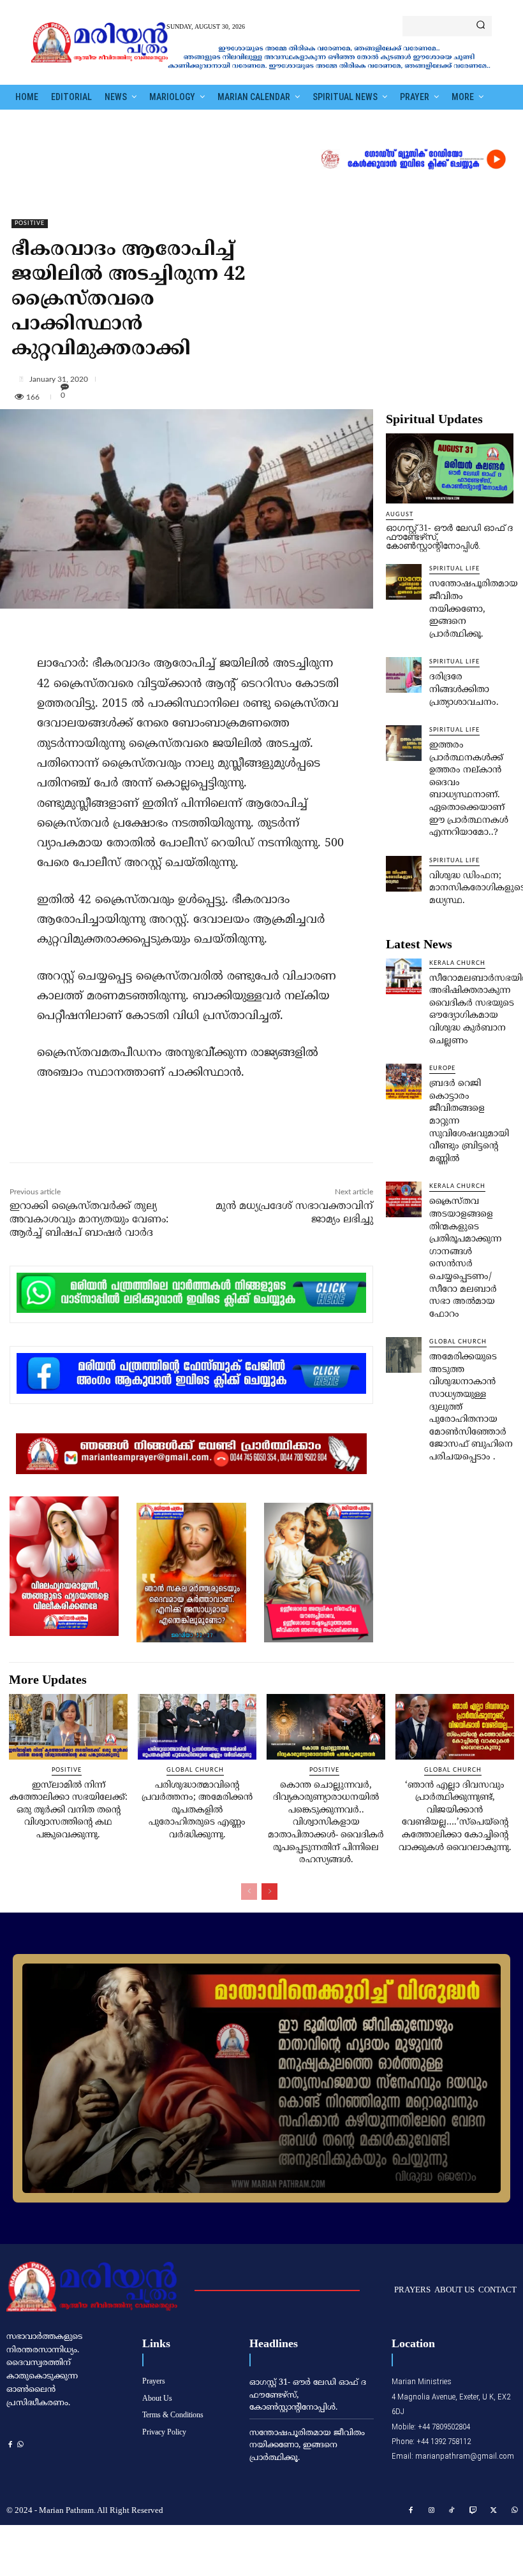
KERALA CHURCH (457, 963)
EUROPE (442, 1068)
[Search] (481, 26)
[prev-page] (249, 1892)
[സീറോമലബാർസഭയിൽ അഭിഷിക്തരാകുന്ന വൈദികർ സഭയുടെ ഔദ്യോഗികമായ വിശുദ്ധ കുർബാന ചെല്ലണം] (404, 976)
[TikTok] (452, 2511)
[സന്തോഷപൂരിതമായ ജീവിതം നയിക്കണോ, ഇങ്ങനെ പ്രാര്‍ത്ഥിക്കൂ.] (404, 582)
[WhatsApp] (183, 1135)
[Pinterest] (154, 1135)
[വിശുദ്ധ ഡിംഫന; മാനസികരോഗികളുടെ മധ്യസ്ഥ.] (404, 874)
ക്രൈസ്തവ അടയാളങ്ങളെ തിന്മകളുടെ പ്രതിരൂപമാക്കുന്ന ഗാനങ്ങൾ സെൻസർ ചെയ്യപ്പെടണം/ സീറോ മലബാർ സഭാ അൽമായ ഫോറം (465, 1258)
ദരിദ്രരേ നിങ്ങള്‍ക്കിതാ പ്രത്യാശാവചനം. (464, 690)
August (400, 515)
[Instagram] (432, 2511)
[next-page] (269, 1892)
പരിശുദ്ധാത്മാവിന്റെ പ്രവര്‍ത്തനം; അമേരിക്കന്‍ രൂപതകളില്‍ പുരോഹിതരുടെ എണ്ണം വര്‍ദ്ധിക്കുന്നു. (197, 1810)
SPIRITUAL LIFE (454, 569)
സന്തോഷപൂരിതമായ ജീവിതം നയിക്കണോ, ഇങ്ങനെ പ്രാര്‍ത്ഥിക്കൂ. (474, 609)
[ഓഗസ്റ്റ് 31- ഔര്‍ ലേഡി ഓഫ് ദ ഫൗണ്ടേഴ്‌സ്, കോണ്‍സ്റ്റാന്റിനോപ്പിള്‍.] (450, 468)
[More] (267, 379)
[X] (124, 1135)
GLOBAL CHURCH (458, 1342)
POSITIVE (30, 223)
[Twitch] (473, 2511)
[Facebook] (95, 1135)
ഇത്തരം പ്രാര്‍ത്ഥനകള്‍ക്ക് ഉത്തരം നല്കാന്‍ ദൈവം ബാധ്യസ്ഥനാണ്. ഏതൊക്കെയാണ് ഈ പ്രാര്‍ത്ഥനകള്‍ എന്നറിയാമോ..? (469, 789)
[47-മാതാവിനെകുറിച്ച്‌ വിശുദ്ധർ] (261, 2078)
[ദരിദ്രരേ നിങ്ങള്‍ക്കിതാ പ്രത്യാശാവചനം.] (404, 675)
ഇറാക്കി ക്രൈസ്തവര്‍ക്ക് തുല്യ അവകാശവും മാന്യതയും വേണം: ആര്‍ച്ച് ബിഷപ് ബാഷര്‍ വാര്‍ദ (89, 1220)
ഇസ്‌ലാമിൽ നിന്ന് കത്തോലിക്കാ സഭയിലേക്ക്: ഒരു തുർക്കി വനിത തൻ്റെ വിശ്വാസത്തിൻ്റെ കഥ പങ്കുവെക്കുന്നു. (69, 1810)
